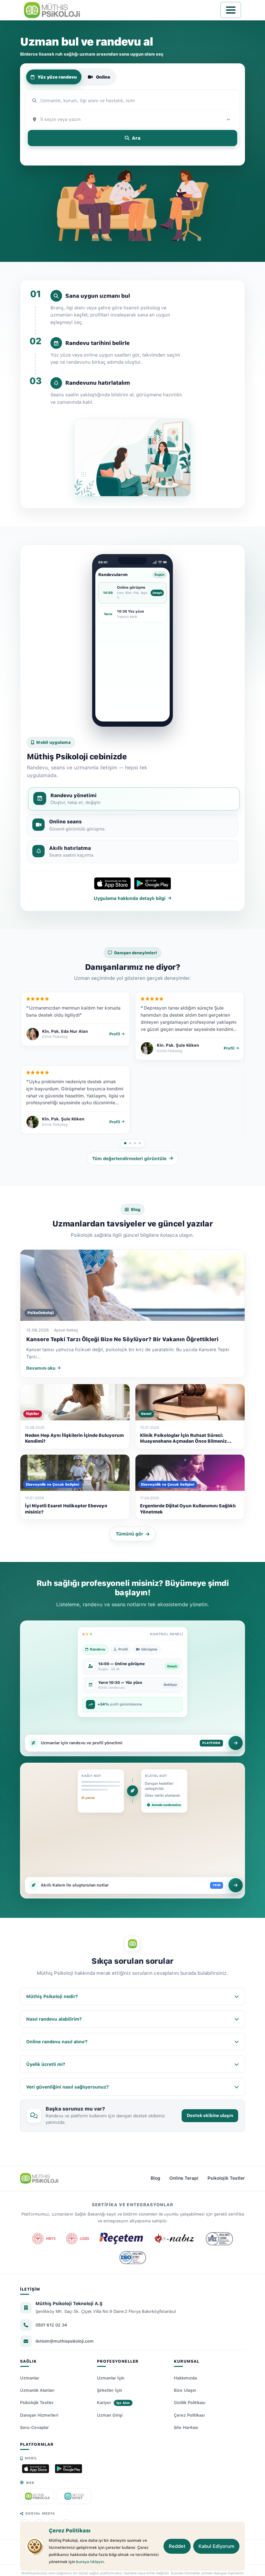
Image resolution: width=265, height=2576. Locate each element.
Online (103, 77)
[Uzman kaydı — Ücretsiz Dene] (236, 1743)
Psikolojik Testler (226, 2178)
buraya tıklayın (90, 2562)
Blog (155, 2178)
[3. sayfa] (135, 1143)
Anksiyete (87, 157)
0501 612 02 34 (51, 2325)
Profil (115, 1034)
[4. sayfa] (140, 1143)
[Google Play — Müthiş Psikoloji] (69, 2469)
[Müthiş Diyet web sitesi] (74, 2496)
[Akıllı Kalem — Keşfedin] (236, 1885)
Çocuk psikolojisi (176, 157)
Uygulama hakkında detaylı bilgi (130, 898)
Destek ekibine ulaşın (210, 2115)
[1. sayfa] (125, 1143)
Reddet (177, 2546)
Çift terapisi (118, 157)
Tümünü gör (129, 1534)
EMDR (144, 157)
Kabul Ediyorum (216, 2546)
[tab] (134, 799)
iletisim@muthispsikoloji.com (65, 2341)
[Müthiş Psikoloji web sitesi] (37, 2496)
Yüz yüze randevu (57, 77)
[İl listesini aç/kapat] (229, 119)
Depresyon (57, 157)
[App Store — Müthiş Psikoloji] (36, 2469)
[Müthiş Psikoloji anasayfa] (39, 2178)
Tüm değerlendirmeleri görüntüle (129, 1159)
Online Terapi (184, 2178)
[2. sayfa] (130, 1143)
